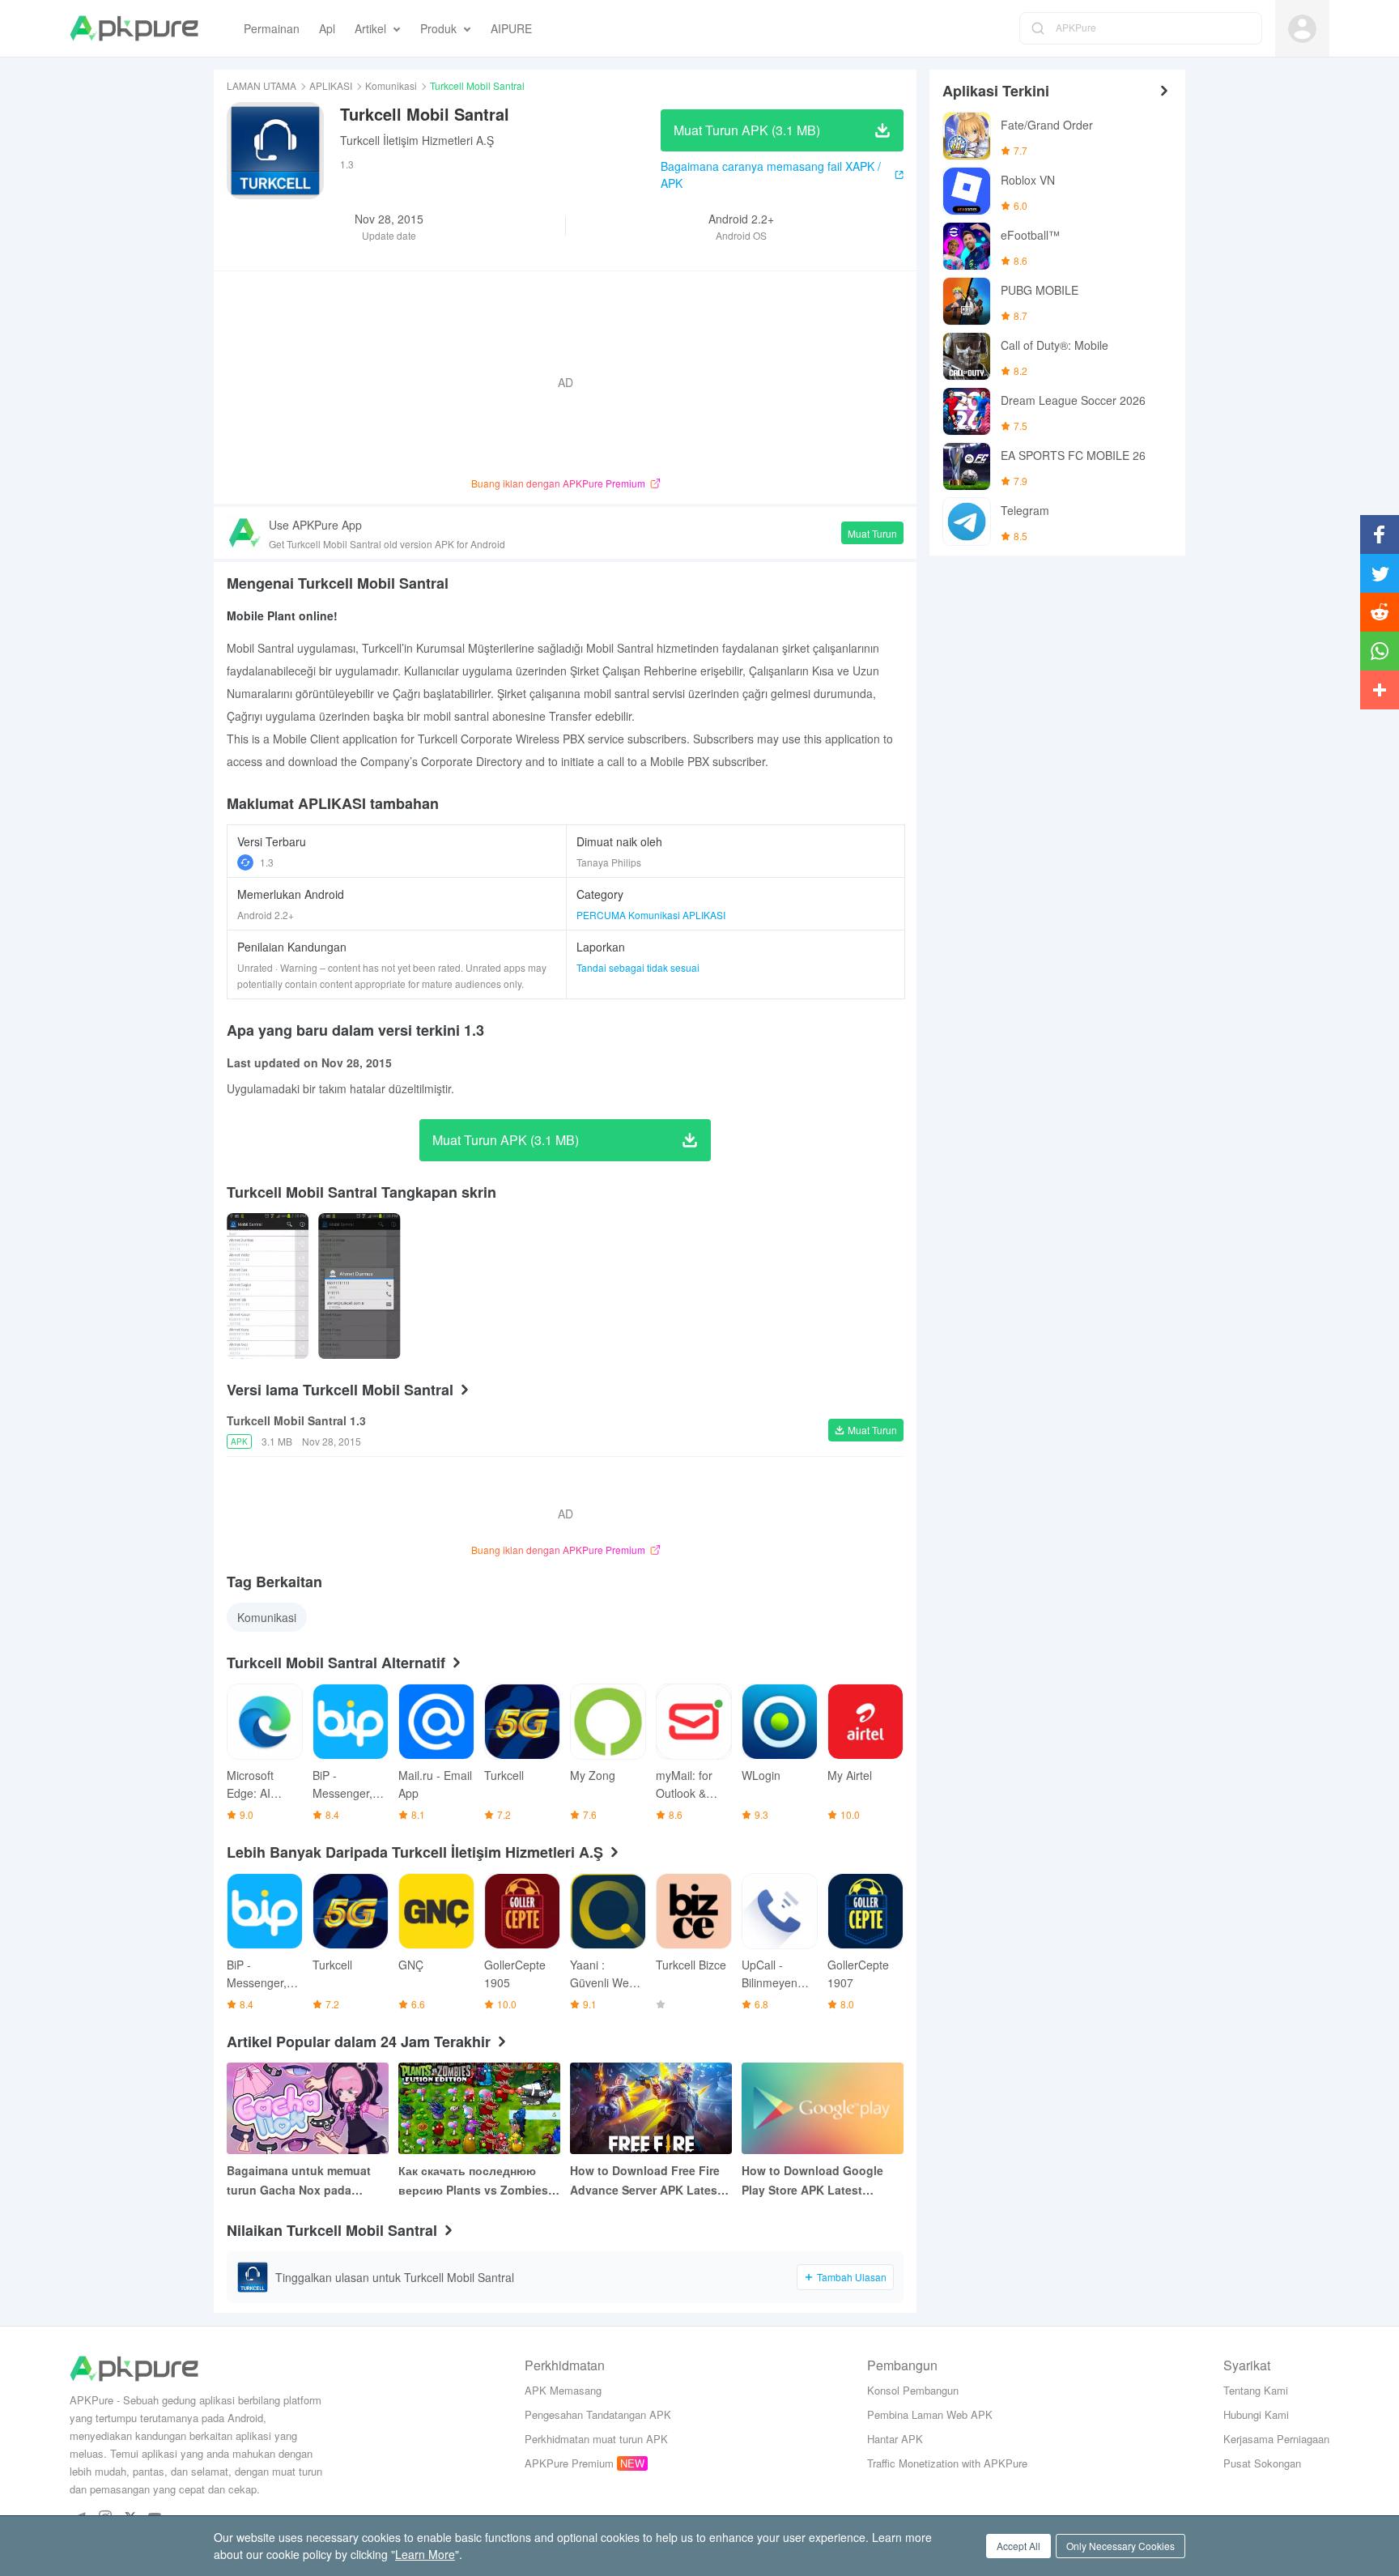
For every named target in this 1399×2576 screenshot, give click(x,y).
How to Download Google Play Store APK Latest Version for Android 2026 (812, 2181)
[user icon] (1302, 29)
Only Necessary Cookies (1120, 2546)
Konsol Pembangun (913, 2390)
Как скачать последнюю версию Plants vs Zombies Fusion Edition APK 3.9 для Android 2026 (474, 2181)
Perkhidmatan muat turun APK (596, 2439)
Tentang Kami (1256, 2390)
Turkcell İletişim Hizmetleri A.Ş (417, 140)
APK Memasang (563, 2390)
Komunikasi (391, 85)
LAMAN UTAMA (262, 85)
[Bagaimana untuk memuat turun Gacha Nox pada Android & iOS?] (308, 2108)
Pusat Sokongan (1262, 2463)
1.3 (267, 862)
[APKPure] (134, 28)
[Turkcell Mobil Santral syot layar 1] (359, 1286)
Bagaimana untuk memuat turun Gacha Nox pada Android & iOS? (299, 2181)
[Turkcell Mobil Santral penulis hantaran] (268, 1286)
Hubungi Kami (1256, 2414)
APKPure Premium (569, 2463)
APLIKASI (331, 85)
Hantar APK (895, 2439)
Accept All (1018, 2546)
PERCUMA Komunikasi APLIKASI (651, 915)
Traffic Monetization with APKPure (947, 2463)
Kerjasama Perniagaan (1276, 2439)
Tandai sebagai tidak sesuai (638, 967)
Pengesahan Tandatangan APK (598, 2414)
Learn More (425, 2554)
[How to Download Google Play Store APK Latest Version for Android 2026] (823, 2108)
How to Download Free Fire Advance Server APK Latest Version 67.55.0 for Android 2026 (646, 2181)
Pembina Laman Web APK (930, 2414)
